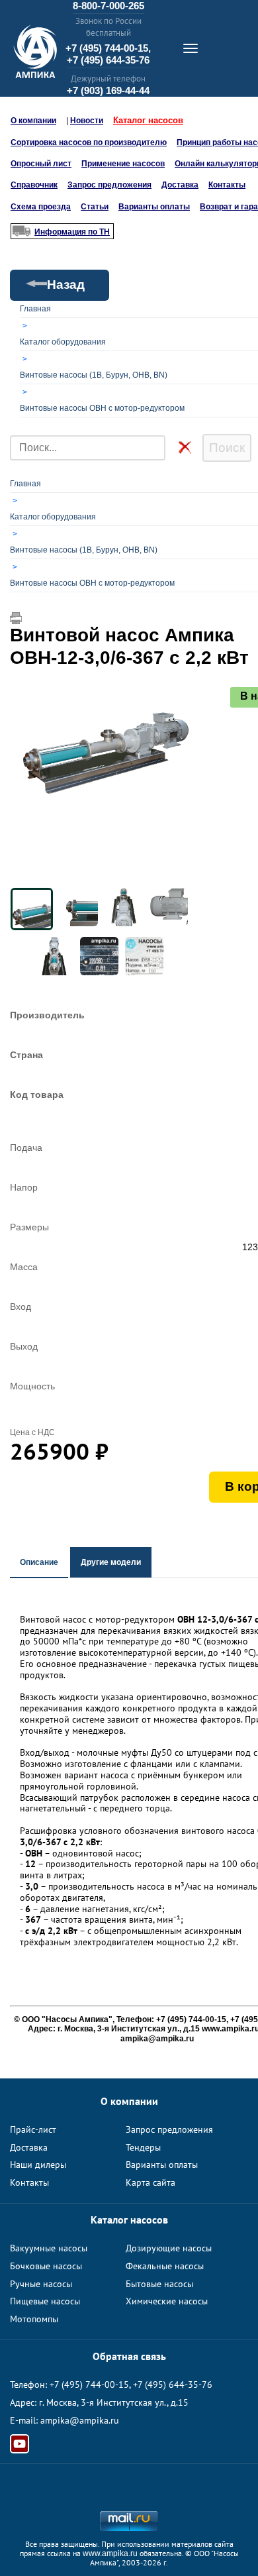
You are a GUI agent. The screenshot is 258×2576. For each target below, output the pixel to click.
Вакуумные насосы (49, 2248)
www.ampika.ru (110, 2553)
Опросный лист (41, 164)
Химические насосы (167, 2301)
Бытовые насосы (159, 2284)
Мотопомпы (34, 2319)
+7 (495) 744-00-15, (108, 48)
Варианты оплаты (154, 207)
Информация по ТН (72, 232)
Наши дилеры (38, 2165)
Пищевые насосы (45, 2301)
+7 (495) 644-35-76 (108, 60)
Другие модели (111, 1562)
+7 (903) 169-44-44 (108, 90)
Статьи (95, 207)
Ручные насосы (41, 2284)
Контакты (227, 185)
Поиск (227, 448)
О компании (33, 121)
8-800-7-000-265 (108, 6)
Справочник (34, 185)
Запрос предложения (109, 185)
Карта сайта (150, 2182)
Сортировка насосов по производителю (89, 142)
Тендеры (143, 2147)
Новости (87, 121)
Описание (39, 1562)
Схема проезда (41, 207)
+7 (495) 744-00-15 (89, 2385)
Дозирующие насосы (169, 2248)
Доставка (180, 185)
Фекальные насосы (165, 2266)
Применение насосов (123, 164)
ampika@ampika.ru (80, 2420)
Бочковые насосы (46, 2266)
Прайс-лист (33, 2129)
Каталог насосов (148, 120)
